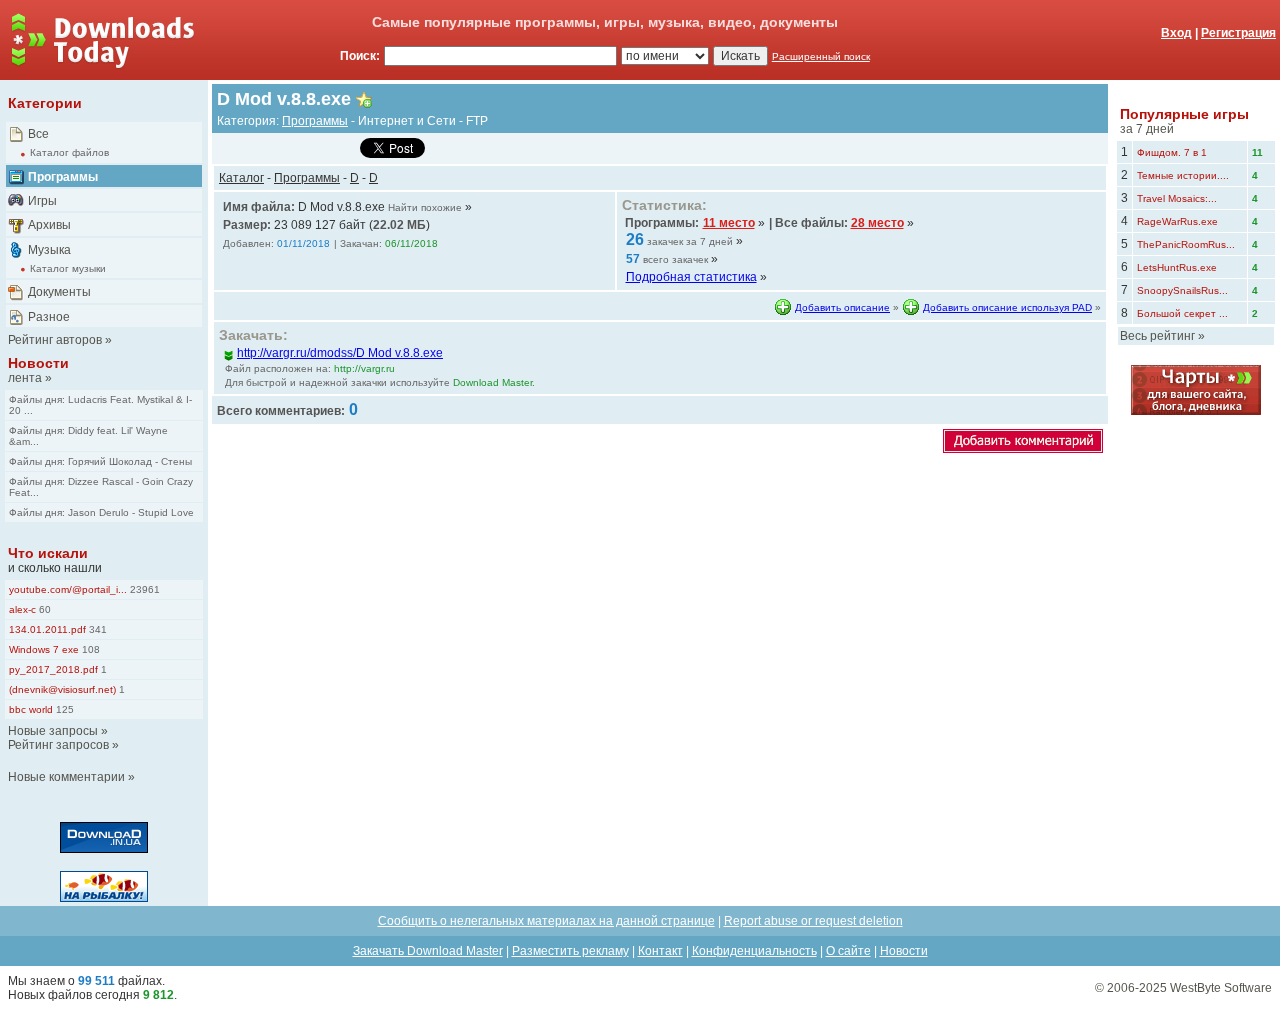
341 (96, 629)
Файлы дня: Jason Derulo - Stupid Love (101, 512)
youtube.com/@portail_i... (68, 589)
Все (38, 134)
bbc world (31, 709)
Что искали (48, 553)
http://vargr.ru (364, 368)
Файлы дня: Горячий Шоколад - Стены (100, 461)
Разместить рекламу (570, 951)
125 (63, 709)
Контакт (660, 951)
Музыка (49, 250)
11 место (729, 223)
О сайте (848, 951)
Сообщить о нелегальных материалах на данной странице (546, 921)
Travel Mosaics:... (1177, 198)
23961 (143, 589)
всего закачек (675, 259)
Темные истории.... (1183, 175)
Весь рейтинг (1157, 336)
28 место (877, 223)
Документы (59, 292)
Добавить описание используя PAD (1007, 307)
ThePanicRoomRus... (1186, 244)
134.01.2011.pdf (47, 629)
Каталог (241, 178)
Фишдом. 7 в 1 (1172, 152)
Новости (38, 363)
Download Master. (494, 382)
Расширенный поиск (821, 56)
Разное (49, 317)
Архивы (49, 225)
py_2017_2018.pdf (53, 669)
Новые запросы (53, 731)
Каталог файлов (69, 152)
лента (25, 378)
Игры (42, 201)
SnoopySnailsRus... (1182, 290)
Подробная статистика (691, 277)
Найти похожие (425, 207)
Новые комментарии (66, 777)
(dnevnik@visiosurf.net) (62, 689)
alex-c (22, 609)
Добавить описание (842, 307)
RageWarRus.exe (1177, 221)
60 (43, 609)
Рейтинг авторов (55, 340)
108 (89, 649)
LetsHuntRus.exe (1177, 267)
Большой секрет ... (1182, 313)
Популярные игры (1184, 114)
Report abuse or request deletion (813, 921)
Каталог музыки (68, 268)
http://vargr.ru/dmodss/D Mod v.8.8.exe (340, 353)
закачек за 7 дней (690, 241)
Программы (63, 177)
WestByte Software (1221, 988)
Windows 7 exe (44, 649)
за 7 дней (1147, 129)
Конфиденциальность (754, 951)
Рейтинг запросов (58, 745)
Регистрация (1238, 33)
